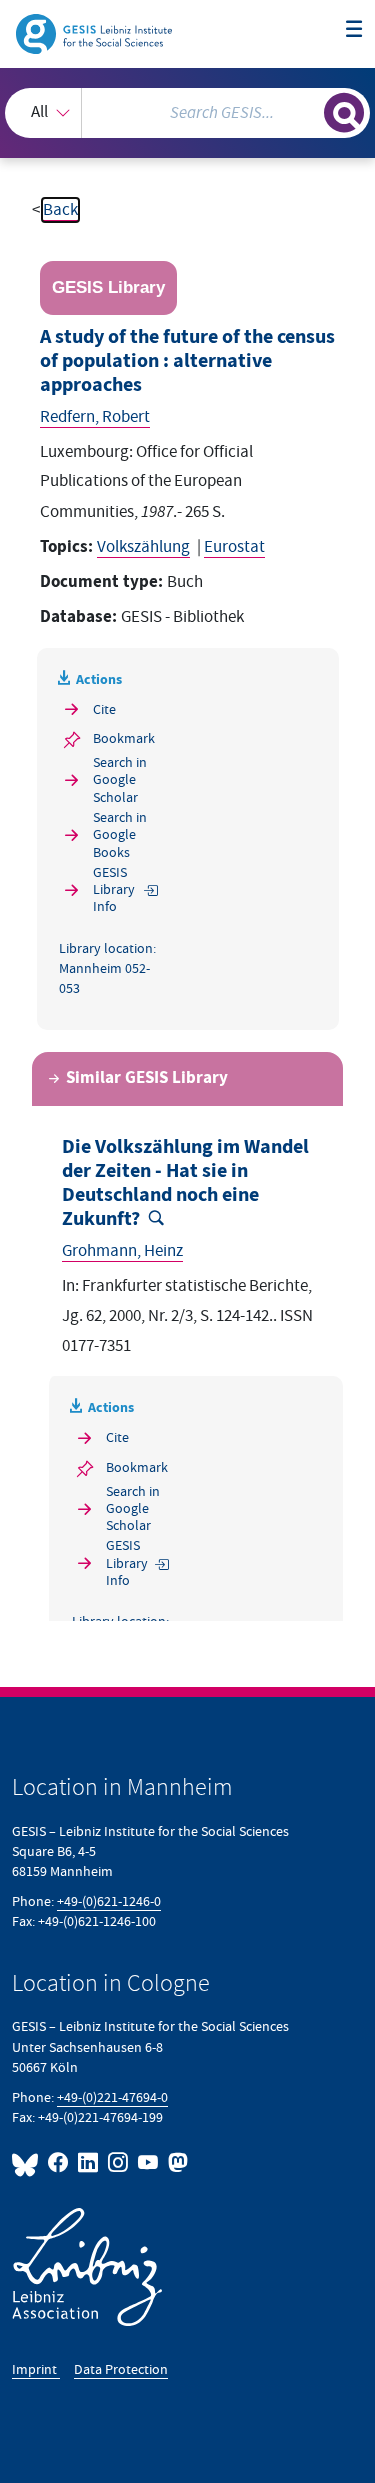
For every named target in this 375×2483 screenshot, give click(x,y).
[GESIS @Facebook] (59, 2162)
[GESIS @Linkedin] (89, 2162)
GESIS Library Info (114, 890)
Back (60, 210)
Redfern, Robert (95, 417)
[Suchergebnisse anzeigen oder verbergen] (344, 113)
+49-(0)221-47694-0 (112, 2097)
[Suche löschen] (308, 110)
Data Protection (121, 2369)
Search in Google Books (120, 835)
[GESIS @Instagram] (119, 2162)
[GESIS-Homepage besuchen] (95, 33)
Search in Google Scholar (120, 780)
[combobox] (187, 113)
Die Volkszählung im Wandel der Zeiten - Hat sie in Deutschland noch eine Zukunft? (185, 1183)
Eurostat (234, 547)
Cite (104, 709)
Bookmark (124, 738)
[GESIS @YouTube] (149, 2162)
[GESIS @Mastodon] (176, 2162)
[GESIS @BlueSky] (28, 2162)
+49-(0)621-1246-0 (109, 1901)
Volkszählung (143, 547)
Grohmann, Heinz (122, 1251)
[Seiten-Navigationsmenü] (354, 30)
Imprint (36, 2369)
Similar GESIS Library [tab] (147, 1078)
